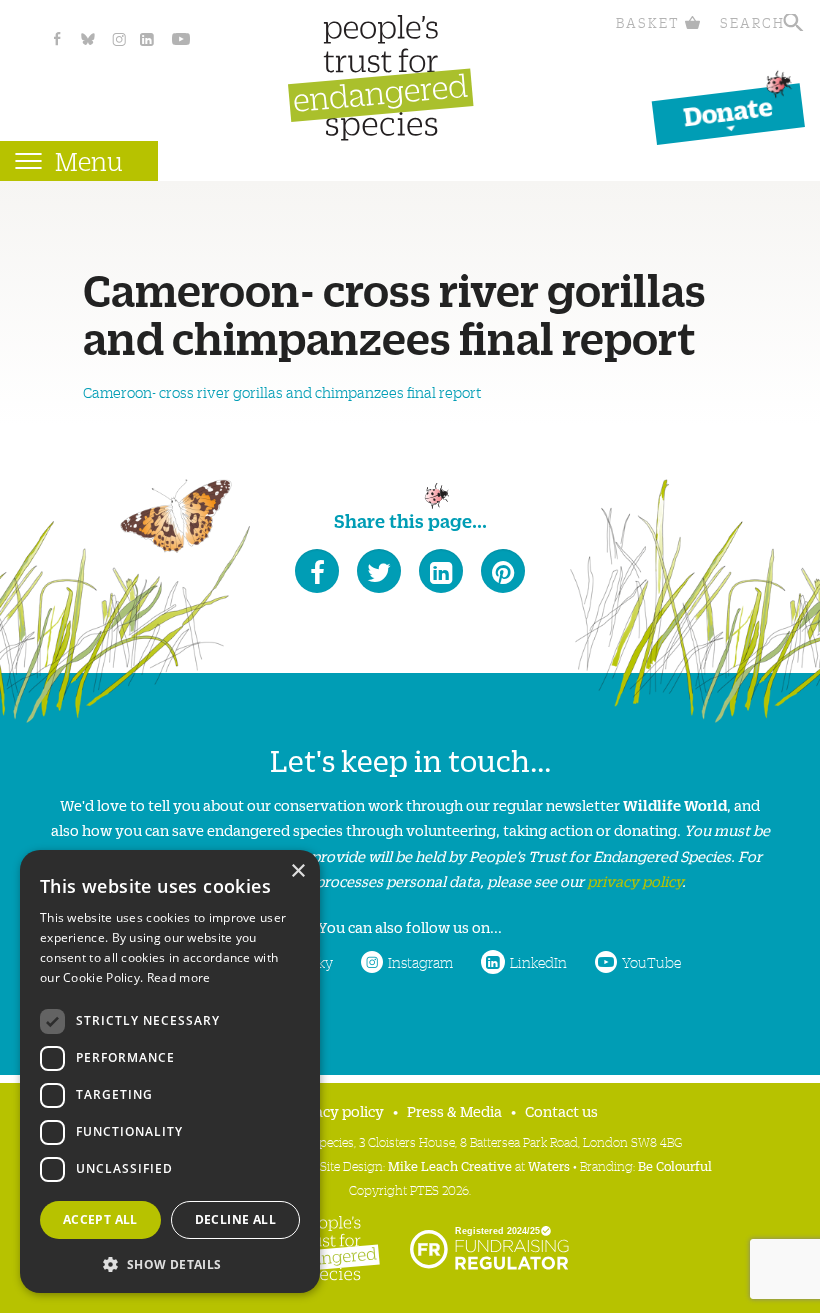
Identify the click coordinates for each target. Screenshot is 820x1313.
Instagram (420, 962)
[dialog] (170, 1071)
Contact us (561, 1110)
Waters (549, 1165)
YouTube (651, 962)
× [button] (297, 871)
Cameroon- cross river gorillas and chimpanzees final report (282, 392)
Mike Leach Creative (450, 1165)
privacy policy (634, 880)
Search (752, 22)
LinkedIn (538, 962)
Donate (728, 110)
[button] (170, 1262)
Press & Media (454, 1110)
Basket (648, 22)
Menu (89, 160)
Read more (179, 977)
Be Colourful (675, 1165)
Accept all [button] (100, 1219)
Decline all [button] (235, 1219)
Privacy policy (335, 1110)
